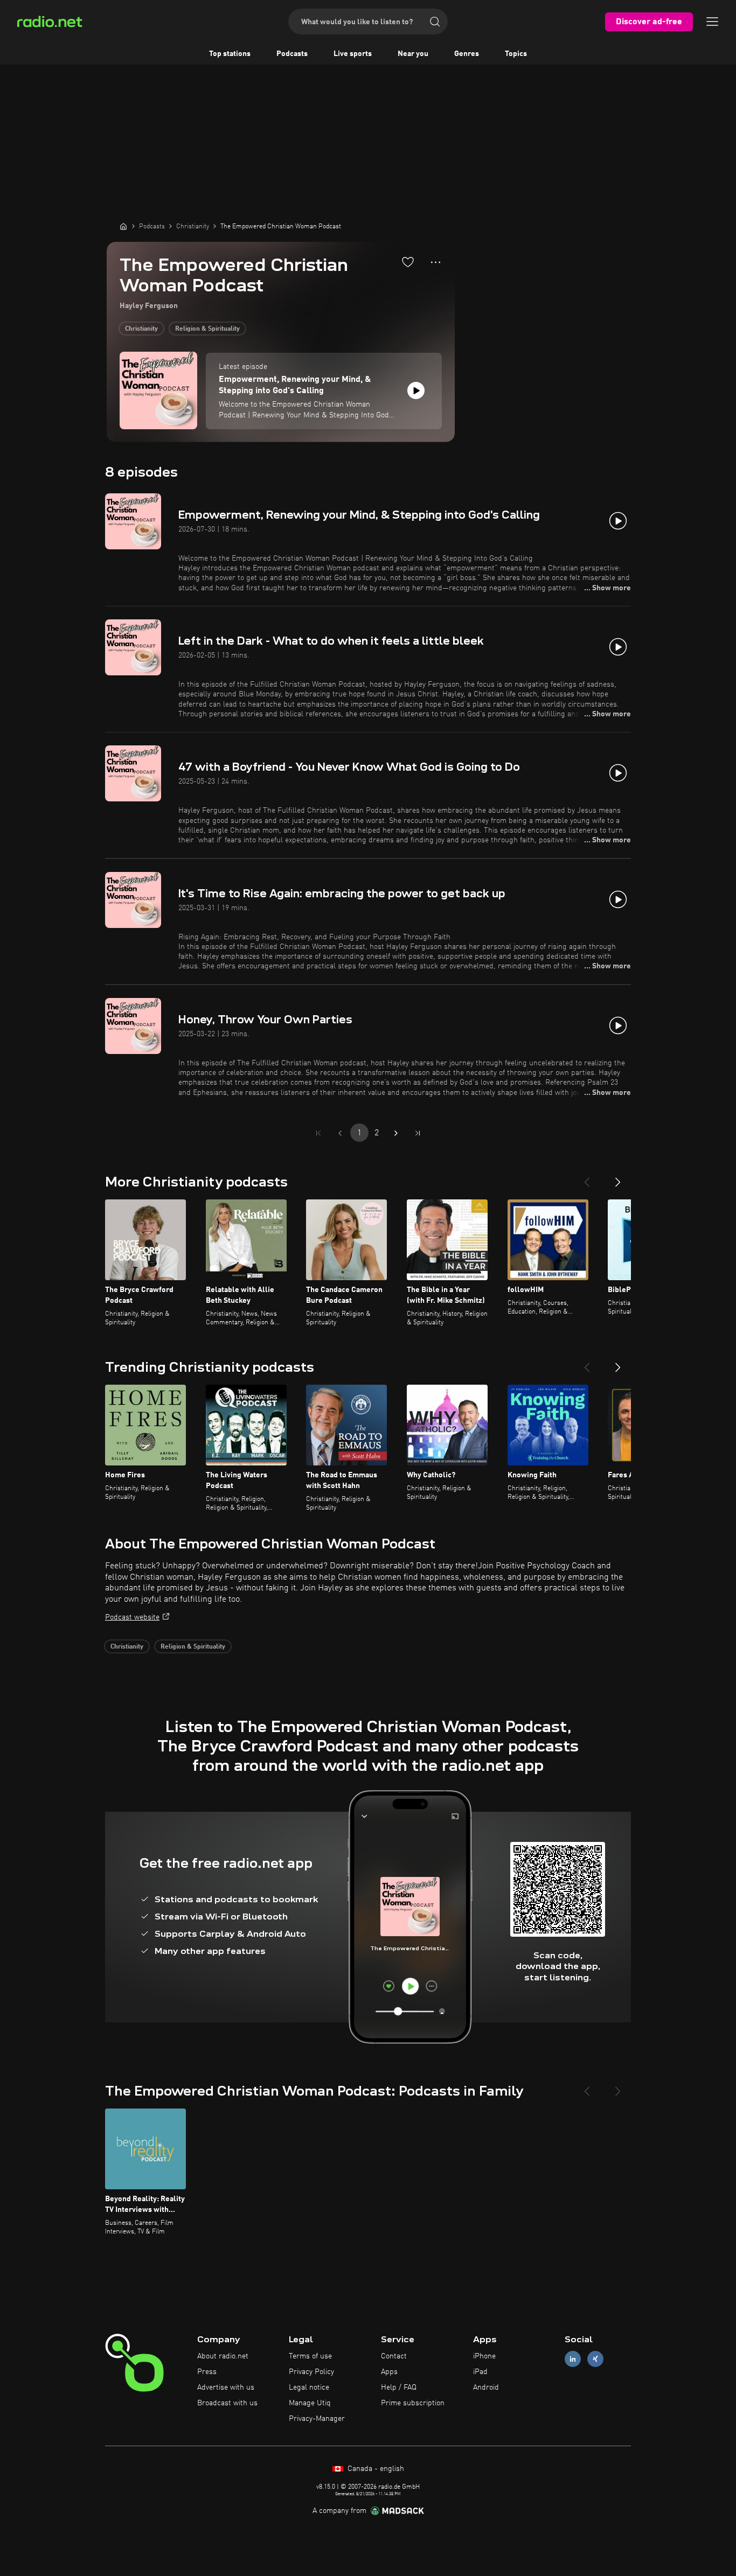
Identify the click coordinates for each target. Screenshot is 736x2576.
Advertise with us (226, 2387)
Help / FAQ (399, 2387)
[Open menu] (712, 22)
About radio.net (223, 2356)
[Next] (618, 1178)
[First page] (318, 1133)
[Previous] (587, 1178)
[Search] (435, 22)
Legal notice (309, 2387)
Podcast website (132, 1617)
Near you (413, 54)
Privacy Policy (311, 2372)
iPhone (484, 2356)
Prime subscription (413, 2403)
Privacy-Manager (317, 2419)
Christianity (141, 329)
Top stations (230, 54)
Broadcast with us (227, 2403)
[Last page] (418, 1133)
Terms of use (310, 2356)
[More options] (436, 262)
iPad (480, 2372)
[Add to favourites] (408, 262)
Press (207, 2372)
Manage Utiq (310, 2403)
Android (486, 2387)
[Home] (123, 226)
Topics (516, 54)
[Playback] (416, 390)
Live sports (353, 54)
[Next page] (396, 1133)
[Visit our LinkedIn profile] (573, 2359)
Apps (389, 2372)
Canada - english (375, 2469)
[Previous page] (340, 1133)
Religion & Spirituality (207, 329)
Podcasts (292, 54)
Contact (394, 2356)
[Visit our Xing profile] (595, 2359)
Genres (467, 54)
